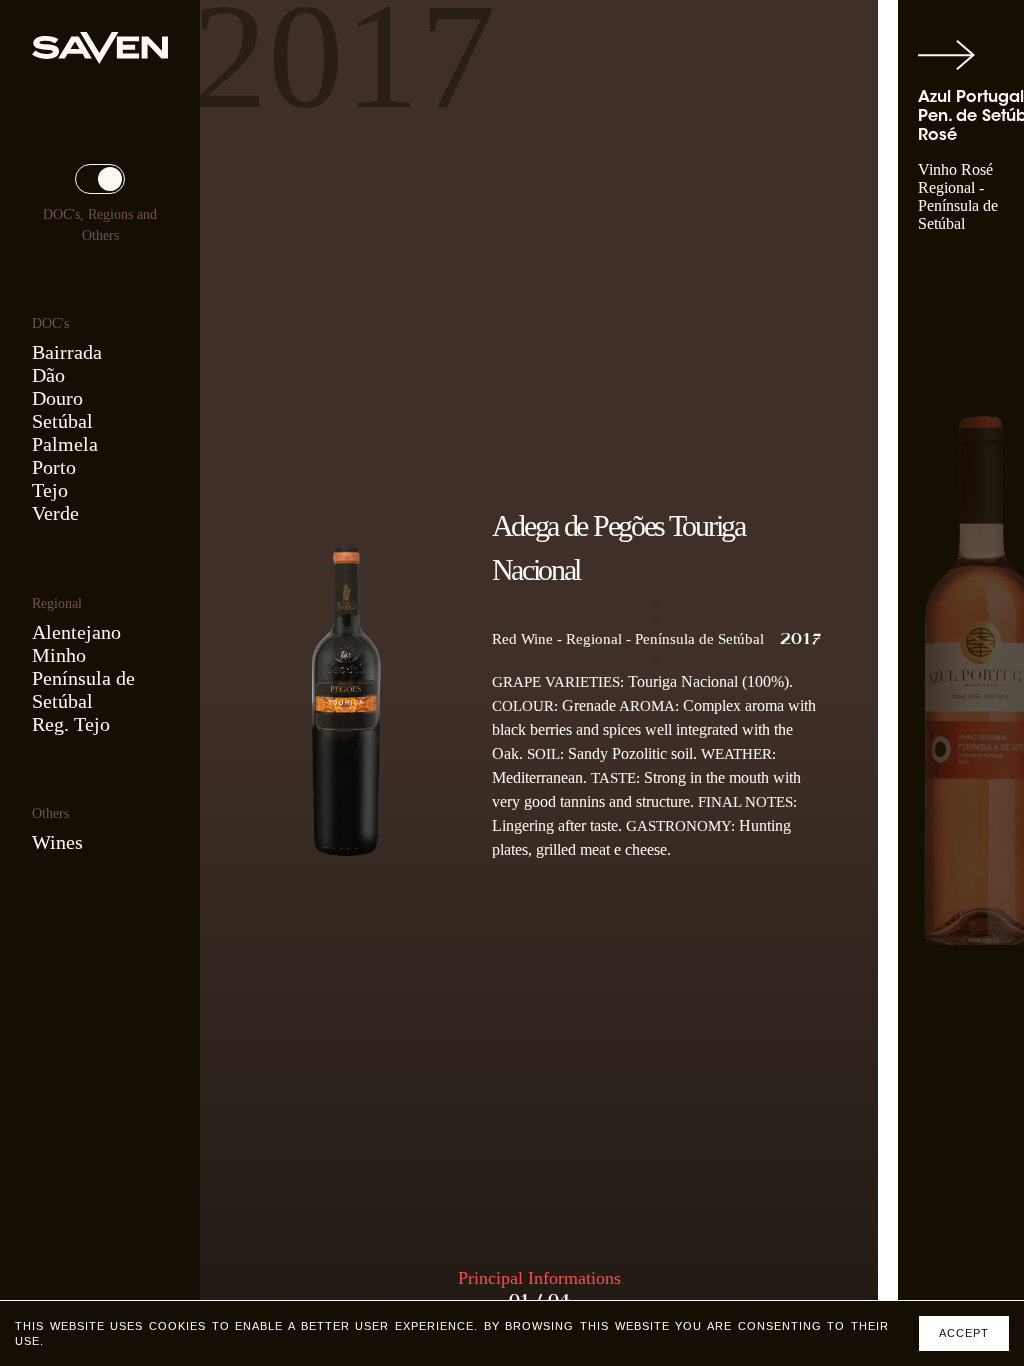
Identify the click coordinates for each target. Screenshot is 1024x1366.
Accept (964, 1333)
